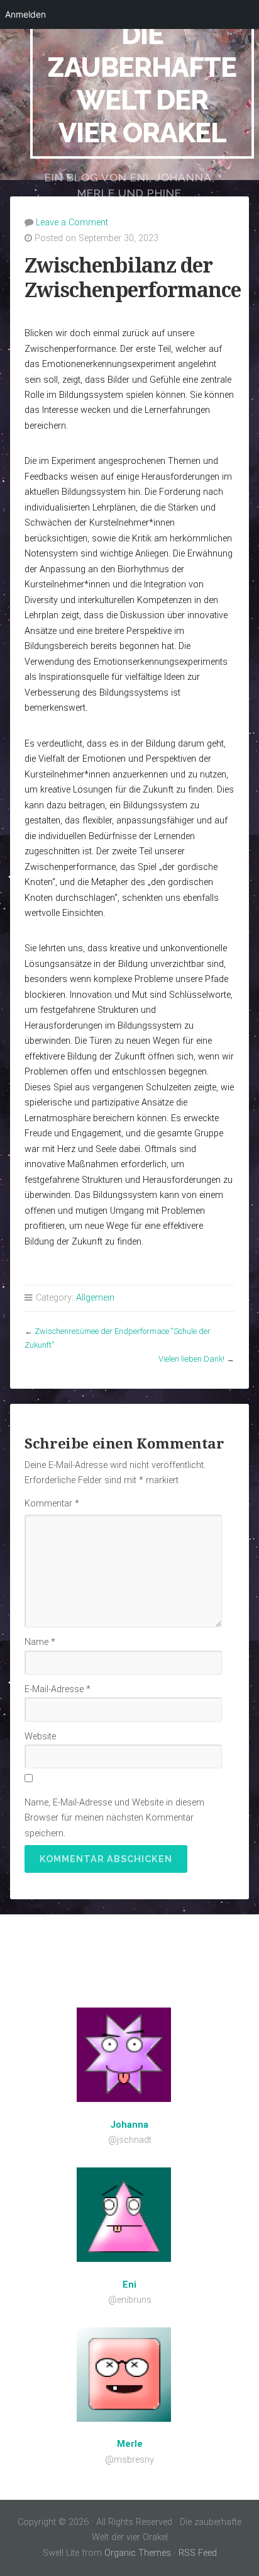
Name (40, 1642)
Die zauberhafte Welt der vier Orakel (142, 83)
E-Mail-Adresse (58, 1689)
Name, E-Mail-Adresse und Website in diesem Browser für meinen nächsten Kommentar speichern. (114, 1818)
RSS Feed (198, 2553)
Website (40, 1737)
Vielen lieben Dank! (191, 1359)
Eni (129, 2285)
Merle (130, 2444)
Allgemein (95, 1298)
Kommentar (52, 1504)
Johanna (129, 2125)
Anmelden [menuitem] (25, 14)
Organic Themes (138, 2553)
